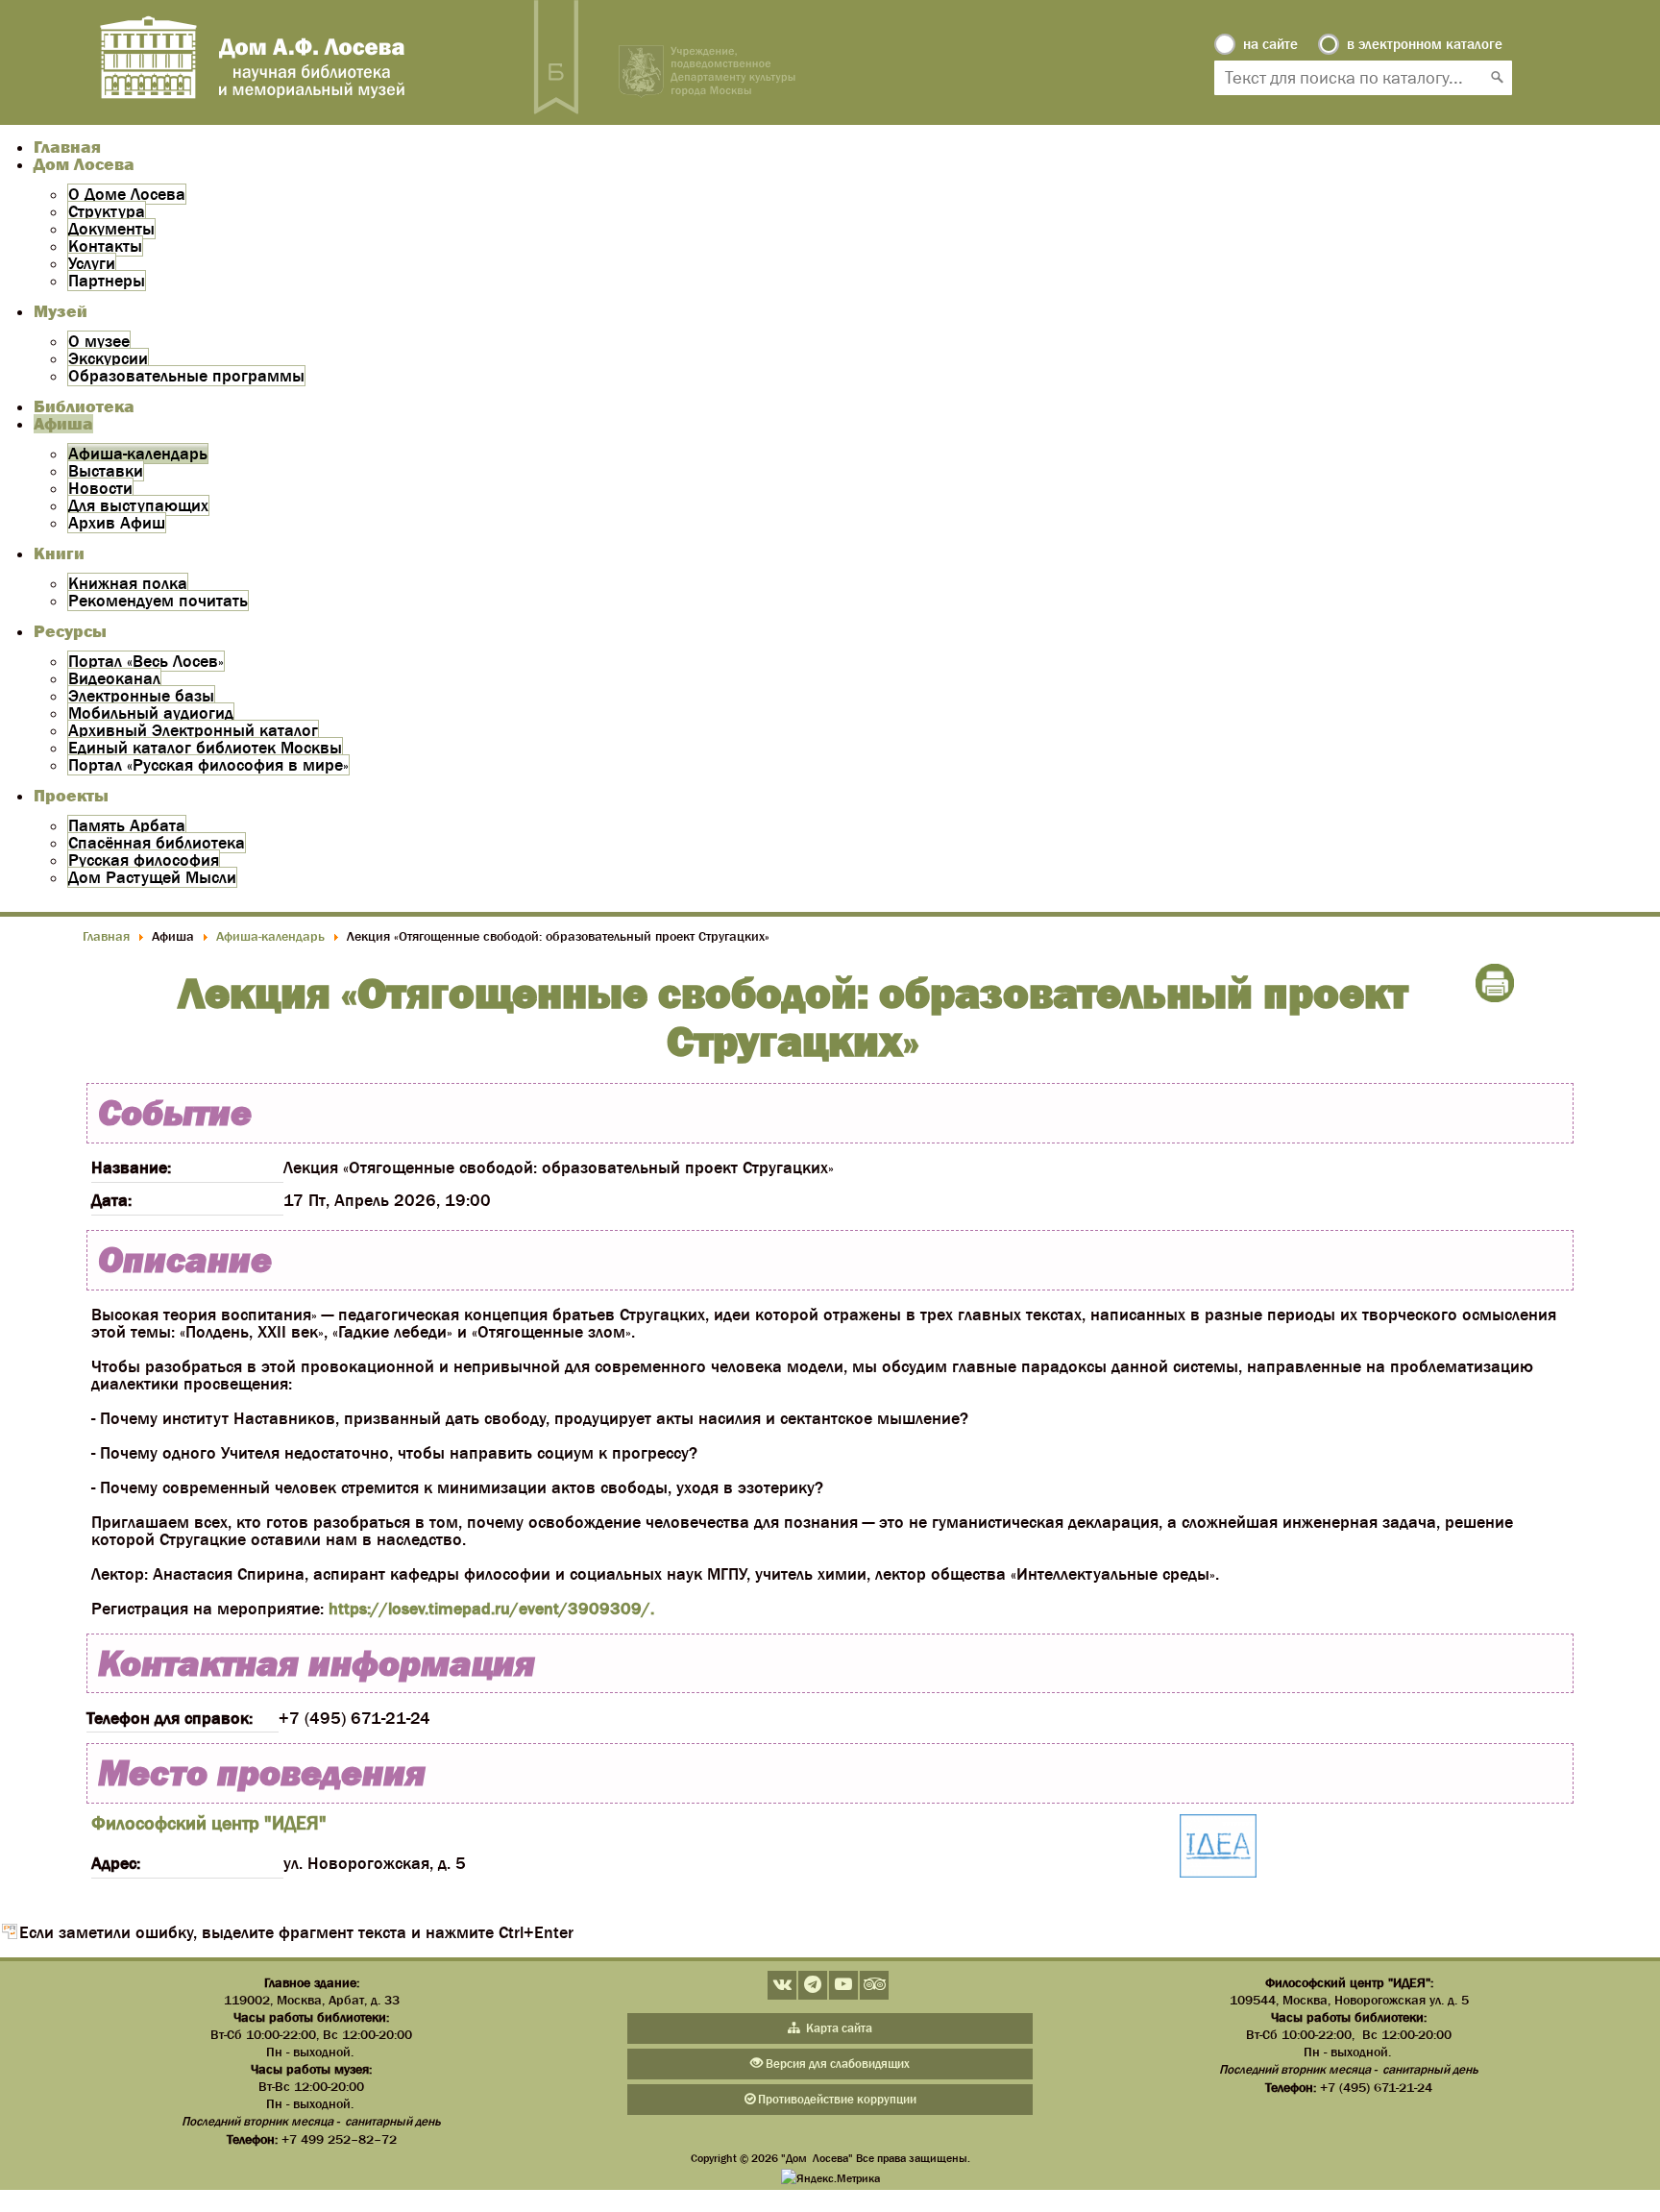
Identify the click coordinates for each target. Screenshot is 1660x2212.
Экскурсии (108, 358)
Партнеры (107, 281)
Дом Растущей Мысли (152, 877)
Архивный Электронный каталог (193, 730)
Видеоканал (114, 678)
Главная (67, 147)
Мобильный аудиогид (151, 713)
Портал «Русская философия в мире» (208, 765)
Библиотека (84, 406)
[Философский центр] (1218, 1847)
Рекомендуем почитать (158, 601)
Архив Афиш (117, 523)
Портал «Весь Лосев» (146, 661)
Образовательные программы (186, 376)
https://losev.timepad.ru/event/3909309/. (491, 1609)
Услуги (92, 263)
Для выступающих (138, 505)
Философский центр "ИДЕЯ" (209, 1823)
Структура (107, 211)
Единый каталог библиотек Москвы (205, 748)
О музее (99, 341)
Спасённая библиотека (157, 843)
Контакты (105, 246)
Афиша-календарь (138, 454)
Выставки (106, 471)
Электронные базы (141, 696)
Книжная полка (128, 583)
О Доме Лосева (127, 194)
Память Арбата (127, 825)
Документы (111, 229)
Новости (100, 488)
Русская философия (144, 860)
